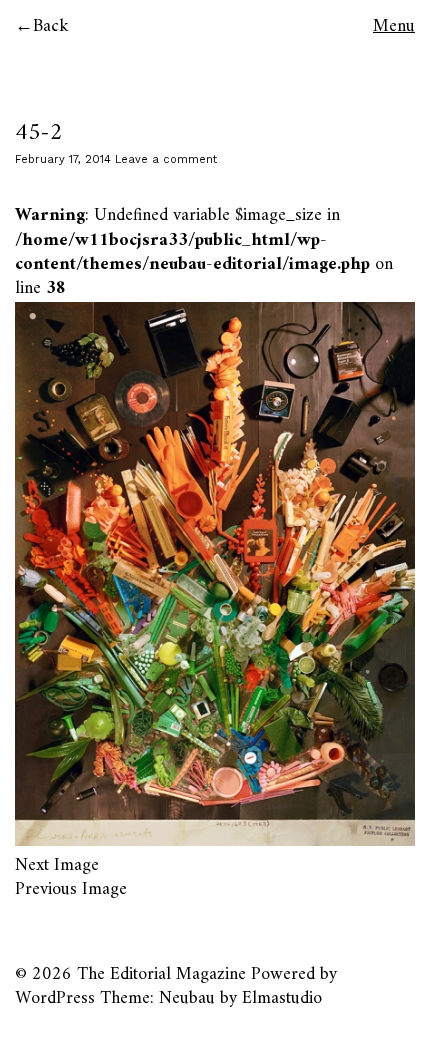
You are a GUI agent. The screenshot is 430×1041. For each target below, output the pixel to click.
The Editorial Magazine (161, 974)
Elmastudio (282, 998)
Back (51, 26)
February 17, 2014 (63, 159)
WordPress (55, 998)
